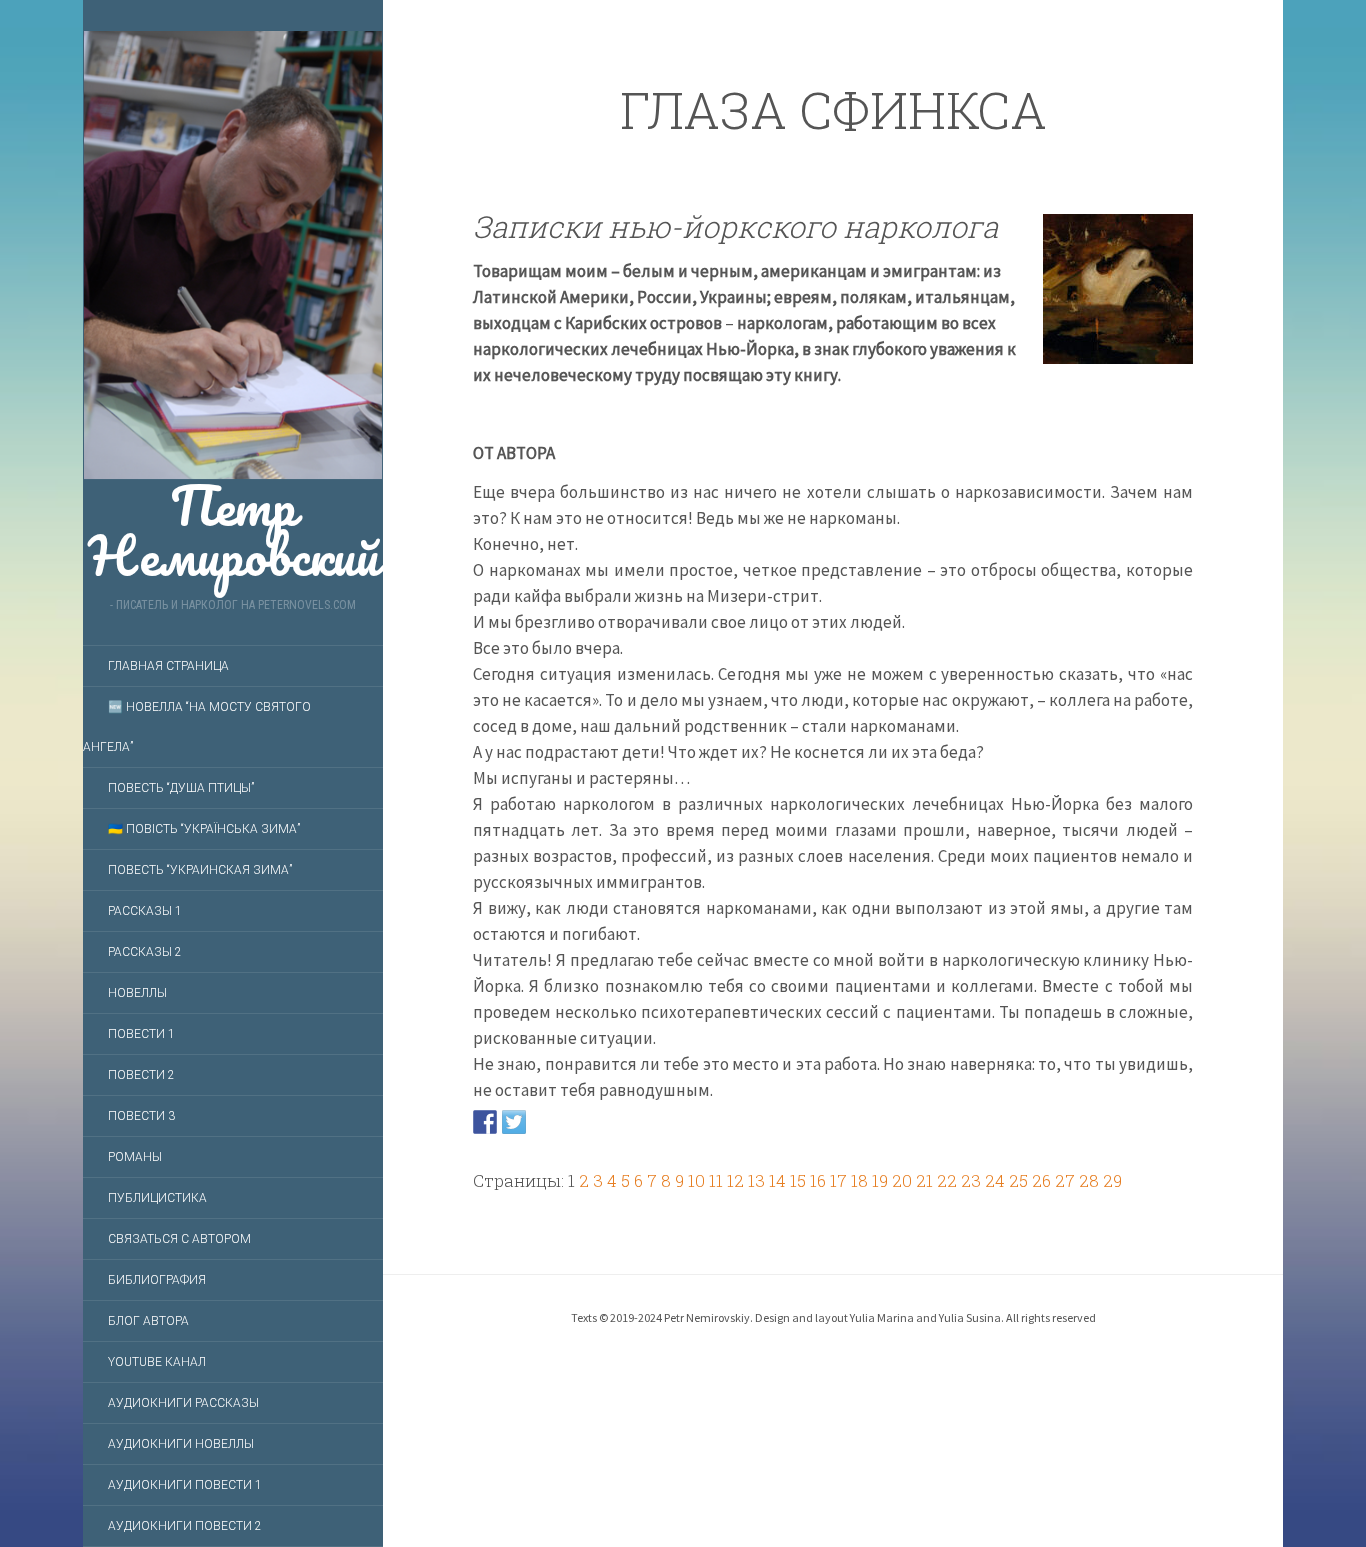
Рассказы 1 (145, 911)
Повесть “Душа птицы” (181, 788)
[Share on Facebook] (485, 1121)
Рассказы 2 (145, 952)
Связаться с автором (179, 1239)
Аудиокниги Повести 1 (185, 1485)
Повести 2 (141, 1075)
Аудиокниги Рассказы (183, 1403)
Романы (135, 1157)
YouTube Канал (157, 1362)
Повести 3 (141, 1116)
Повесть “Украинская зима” (200, 870)
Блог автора (148, 1321)
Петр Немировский (233, 520)
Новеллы (137, 993)
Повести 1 (141, 1034)
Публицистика (157, 1198)
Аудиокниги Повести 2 (185, 1526)
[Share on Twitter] (514, 1121)
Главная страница (168, 666)
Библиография (157, 1280)
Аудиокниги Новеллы (181, 1444)
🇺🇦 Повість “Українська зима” (204, 829)
